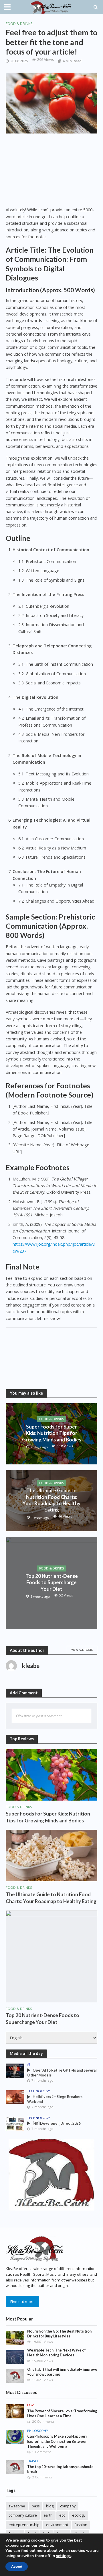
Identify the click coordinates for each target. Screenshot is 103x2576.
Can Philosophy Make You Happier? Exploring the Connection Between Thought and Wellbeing (57, 2441)
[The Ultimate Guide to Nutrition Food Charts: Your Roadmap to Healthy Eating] (51, 1855)
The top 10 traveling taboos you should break (60, 2469)
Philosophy (38, 2431)
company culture (23, 2515)
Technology (39, 2091)
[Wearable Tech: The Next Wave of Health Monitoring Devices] (15, 2356)
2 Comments (42, 2477)
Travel (33, 2461)
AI (29, 2064)
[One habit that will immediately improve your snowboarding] (15, 2376)
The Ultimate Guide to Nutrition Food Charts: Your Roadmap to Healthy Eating (51, 1500)
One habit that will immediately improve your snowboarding (62, 2372)
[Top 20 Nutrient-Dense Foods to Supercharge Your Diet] (51, 1956)
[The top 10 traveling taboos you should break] (15, 2467)
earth (48, 2515)
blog (50, 2506)
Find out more (22, 2302)
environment (57, 2525)
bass (36, 2506)
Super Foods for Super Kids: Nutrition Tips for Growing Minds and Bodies (52, 1433)
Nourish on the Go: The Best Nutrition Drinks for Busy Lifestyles (59, 2334)
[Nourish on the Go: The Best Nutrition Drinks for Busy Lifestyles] (15, 2337)
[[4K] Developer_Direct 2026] (15, 2124)
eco (62, 2515)
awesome (17, 2506)
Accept (17, 2567)
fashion (81, 2525)
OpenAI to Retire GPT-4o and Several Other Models (62, 2073)
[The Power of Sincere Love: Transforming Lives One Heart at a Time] (15, 2411)
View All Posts (82, 1650)
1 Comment (41, 2452)
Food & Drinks (19, 24)
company (68, 2506)
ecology (79, 2515)
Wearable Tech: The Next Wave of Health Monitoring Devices (57, 2353)
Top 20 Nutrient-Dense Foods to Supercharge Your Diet (52, 1582)
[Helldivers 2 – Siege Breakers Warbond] (15, 2097)
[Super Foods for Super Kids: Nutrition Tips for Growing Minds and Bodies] (51, 1774)
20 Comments (43, 2421)
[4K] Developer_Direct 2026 (57, 2123)
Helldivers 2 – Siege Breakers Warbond (55, 2099)
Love (31, 2405)
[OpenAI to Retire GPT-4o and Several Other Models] (15, 2070)
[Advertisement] (51, 173)
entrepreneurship (24, 2525)
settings (63, 2556)
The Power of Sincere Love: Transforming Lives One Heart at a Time (62, 2414)
